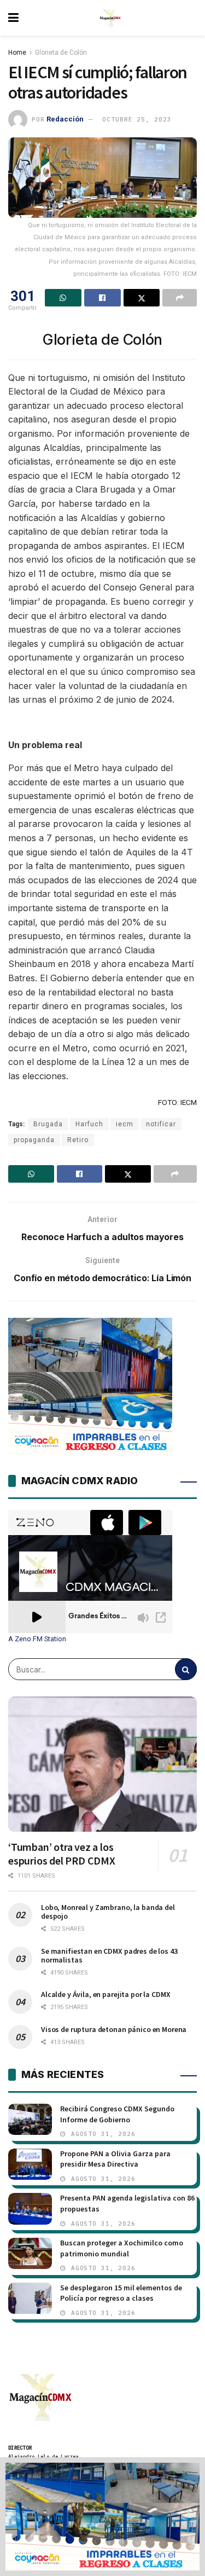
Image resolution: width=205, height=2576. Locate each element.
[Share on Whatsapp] (63, 298)
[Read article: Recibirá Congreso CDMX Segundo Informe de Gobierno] (30, 2119)
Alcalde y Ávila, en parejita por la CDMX (106, 1994)
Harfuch (89, 1124)
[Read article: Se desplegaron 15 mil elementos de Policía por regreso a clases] (30, 2298)
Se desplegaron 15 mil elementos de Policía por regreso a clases (121, 2293)
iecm (125, 1124)
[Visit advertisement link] (102, 2517)
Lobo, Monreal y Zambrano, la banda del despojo (108, 1912)
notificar (161, 1124)
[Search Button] (186, 1669)
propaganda (34, 1140)
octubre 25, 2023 (137, 119)
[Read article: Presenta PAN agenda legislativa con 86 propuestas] (30, 2209)
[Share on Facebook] (102, 298)
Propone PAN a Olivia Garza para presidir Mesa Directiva (115, 2159)
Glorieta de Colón (61, 53)
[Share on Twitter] (142, 298)
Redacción (65, 119)
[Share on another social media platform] (180, 298)
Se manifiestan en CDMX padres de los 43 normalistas (109, 1955)
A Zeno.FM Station (37, 1639)
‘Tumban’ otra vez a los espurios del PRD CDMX (62, 1854)
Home (17, 53)
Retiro (78, 1140)
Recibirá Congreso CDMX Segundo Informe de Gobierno (117, 2114)
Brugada (48, 1124)
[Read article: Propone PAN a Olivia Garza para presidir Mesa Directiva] (30, 2164)
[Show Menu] (13, 18)
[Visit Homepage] (110, 18)
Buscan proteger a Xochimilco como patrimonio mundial (122, 2248)
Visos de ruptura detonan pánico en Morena (114, 2029)
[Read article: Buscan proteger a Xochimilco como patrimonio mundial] (30, 2253)
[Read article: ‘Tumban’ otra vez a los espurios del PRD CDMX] (102, 1764)
